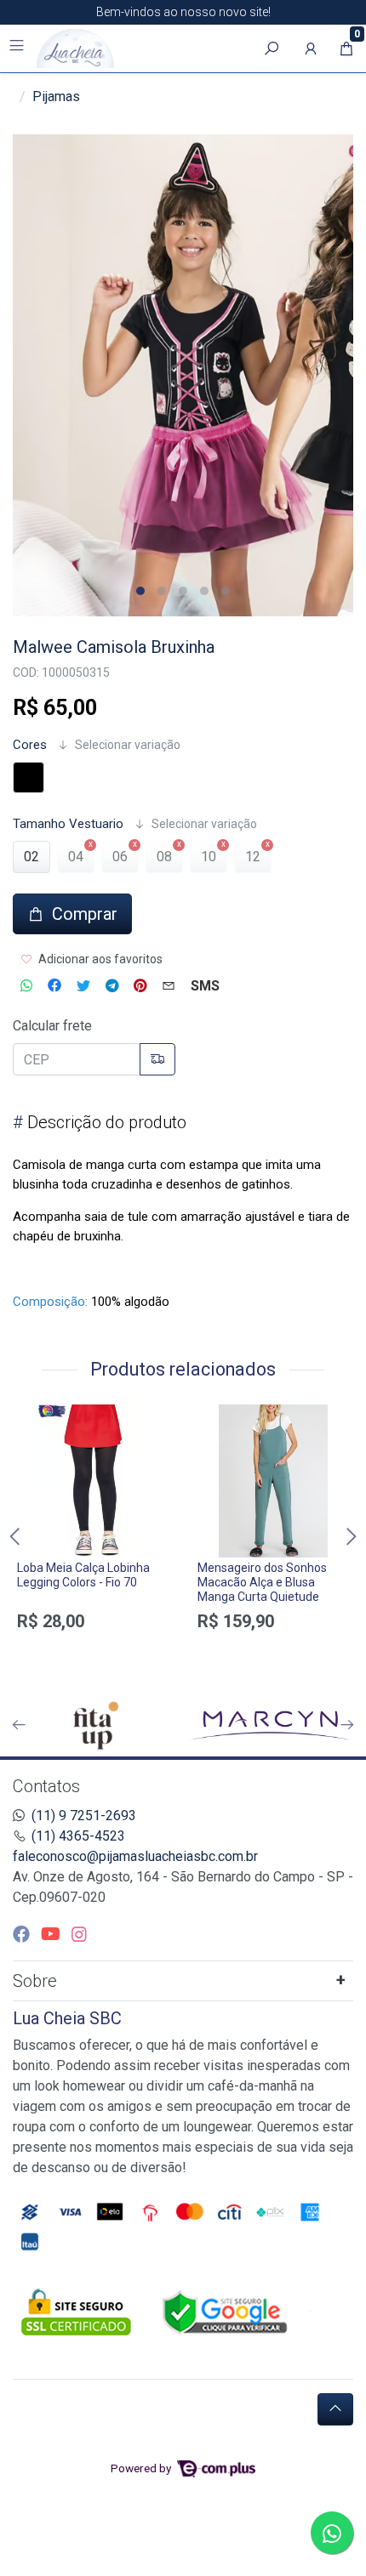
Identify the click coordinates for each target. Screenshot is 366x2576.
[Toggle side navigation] (18, 48)
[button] (311, 48)
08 (164, 857)
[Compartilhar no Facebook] (54, 986)
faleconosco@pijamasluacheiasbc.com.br (135, 1856)
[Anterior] (19, 1725)
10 (209, 857)
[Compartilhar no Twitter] (83, 986)
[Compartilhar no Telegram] (112, 986)
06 (120, 857)
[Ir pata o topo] (335, 2409)
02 (31, 857)
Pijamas (56, 96)
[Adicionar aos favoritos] (38, 1420)
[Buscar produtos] (272, 48)
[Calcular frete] (157, 1059)
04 (76, 857)
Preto (29, 777)
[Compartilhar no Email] (169, 986)
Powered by (142, 2468)
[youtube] (53, 1934)
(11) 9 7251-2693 (84, 1816)
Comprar (93, 1651)
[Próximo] (347, 1725)
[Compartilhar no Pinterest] (140, 986)
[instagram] (79, 1934)
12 (253, 857)
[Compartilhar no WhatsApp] (26, 986)
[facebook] (23, 1934)
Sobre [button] (35, 1981)
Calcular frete (52, 1026)
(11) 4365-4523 (78, 1836)
